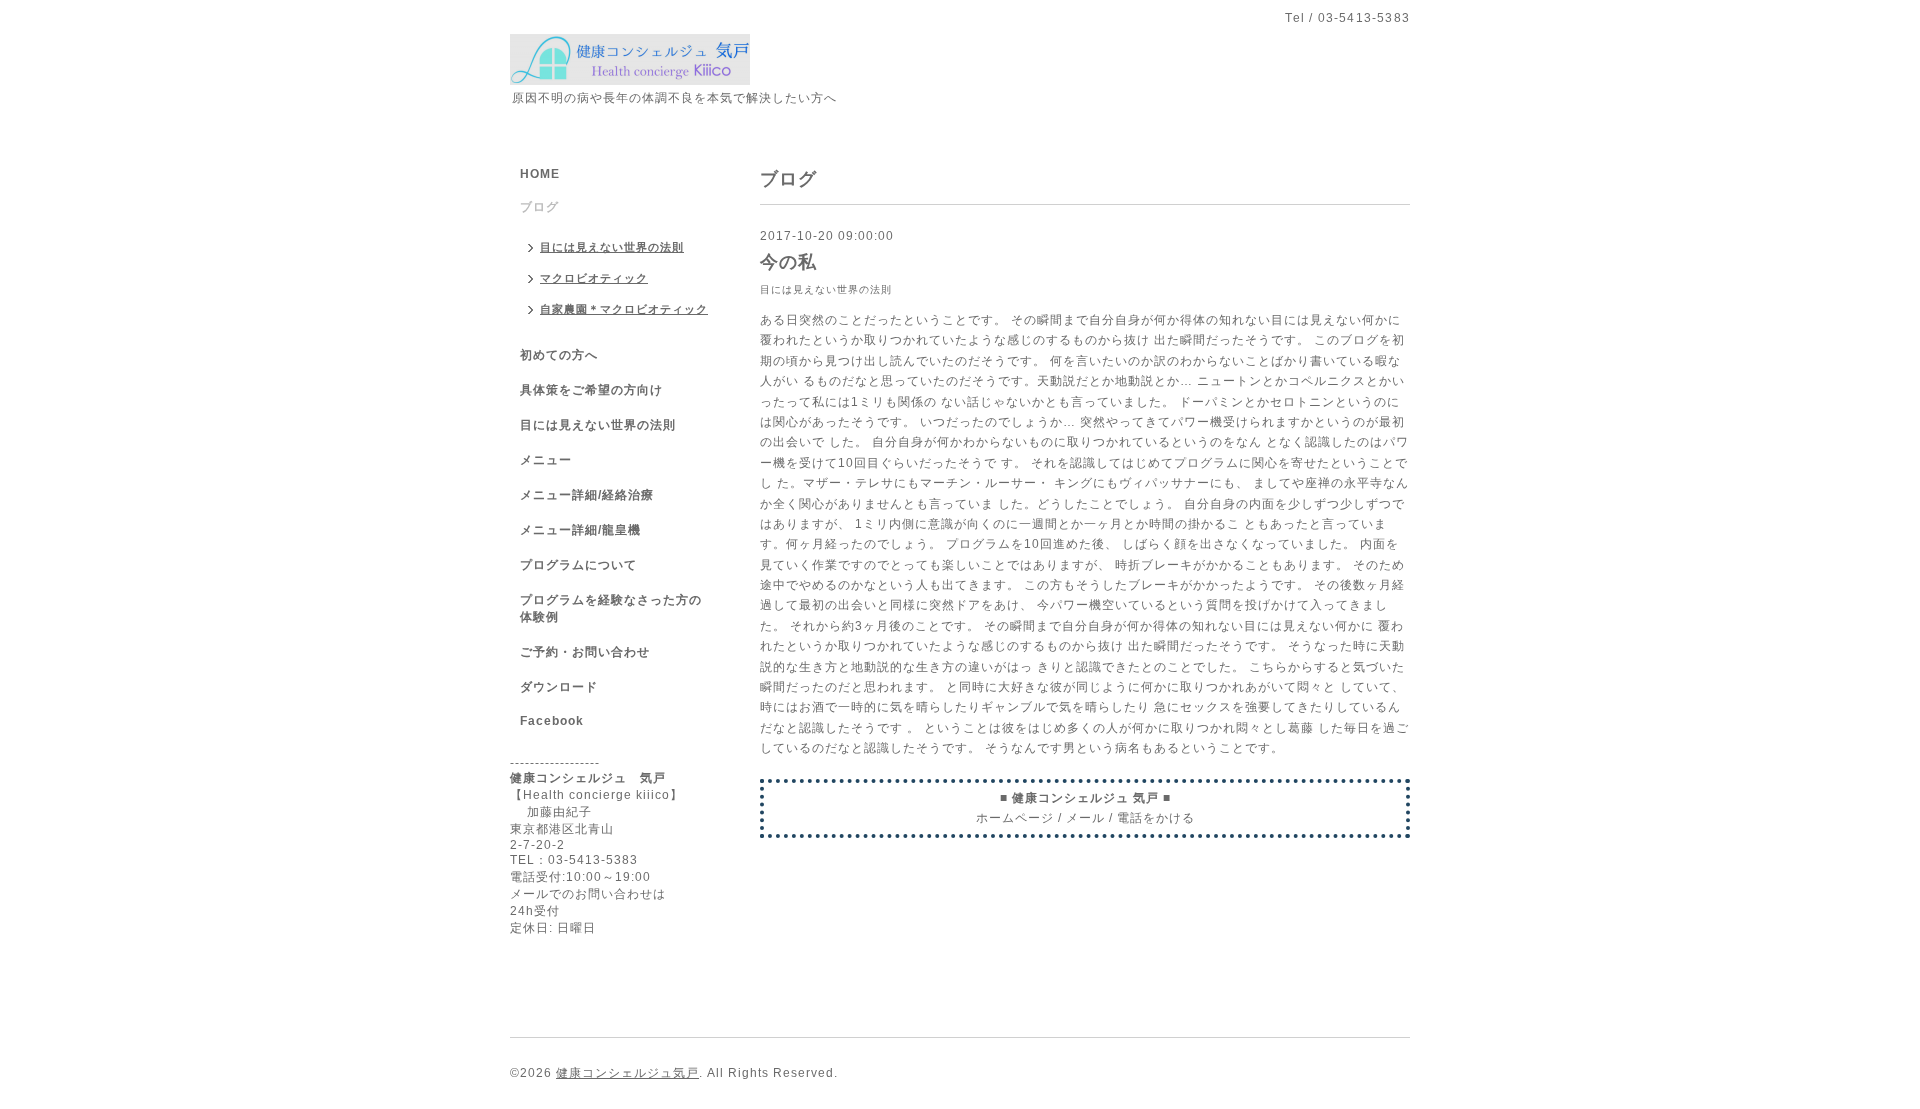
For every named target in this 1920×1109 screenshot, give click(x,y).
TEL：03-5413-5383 (574, 860)
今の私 (788, 262)
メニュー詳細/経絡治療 (587, 495)
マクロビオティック (594, 278)
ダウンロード (559, 687)
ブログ (539, 207)
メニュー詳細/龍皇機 (580, 530)
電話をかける (1156, 818)
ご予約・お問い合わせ (585, 652)
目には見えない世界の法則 (826, 289)
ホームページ (1015, 818)
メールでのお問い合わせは (588, 894)
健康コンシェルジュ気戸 (627, 1073)
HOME (540, 174)
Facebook (552, 721)
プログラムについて (578, 565)
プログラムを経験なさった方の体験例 (611, 608)
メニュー (546, 460)
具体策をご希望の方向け (591, 390)
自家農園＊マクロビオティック (624, 309)
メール (1085, 818)
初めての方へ (559, 355)
